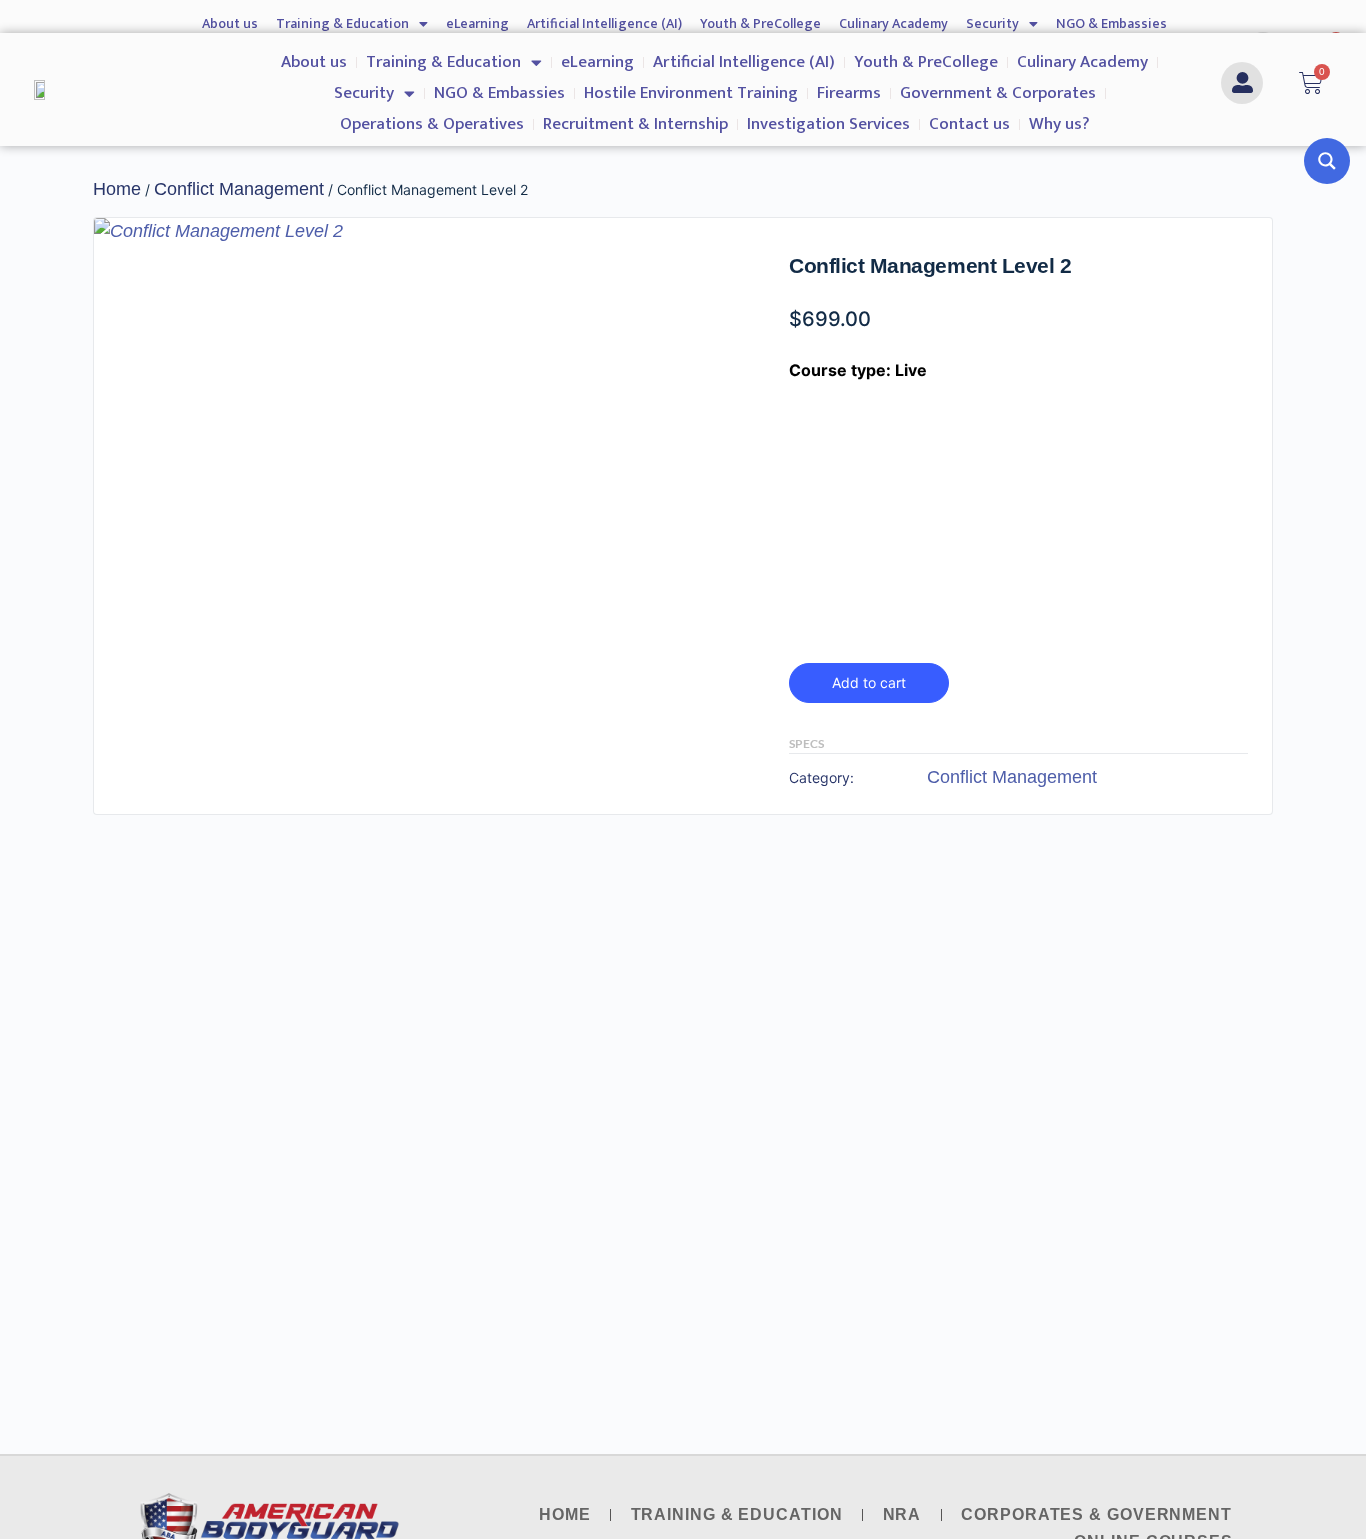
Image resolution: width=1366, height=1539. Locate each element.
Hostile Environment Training (691, 93)
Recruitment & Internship (635, 124)
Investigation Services (828, 124)
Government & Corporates (998, 93)
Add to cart (869, 682)
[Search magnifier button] (1327, 161)
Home (117, 189)
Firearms (849, 93)
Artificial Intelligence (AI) (604, 23)
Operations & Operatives (432, 124)
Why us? (1059, 124)
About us (230, 23)
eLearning (477, 23)
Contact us (969, 124)
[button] (708, 252)
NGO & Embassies (1111, 23)
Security (992, 23)
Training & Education (342, 23)
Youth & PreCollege (760, 23)
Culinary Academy (893, 23)
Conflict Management (239, 189)
